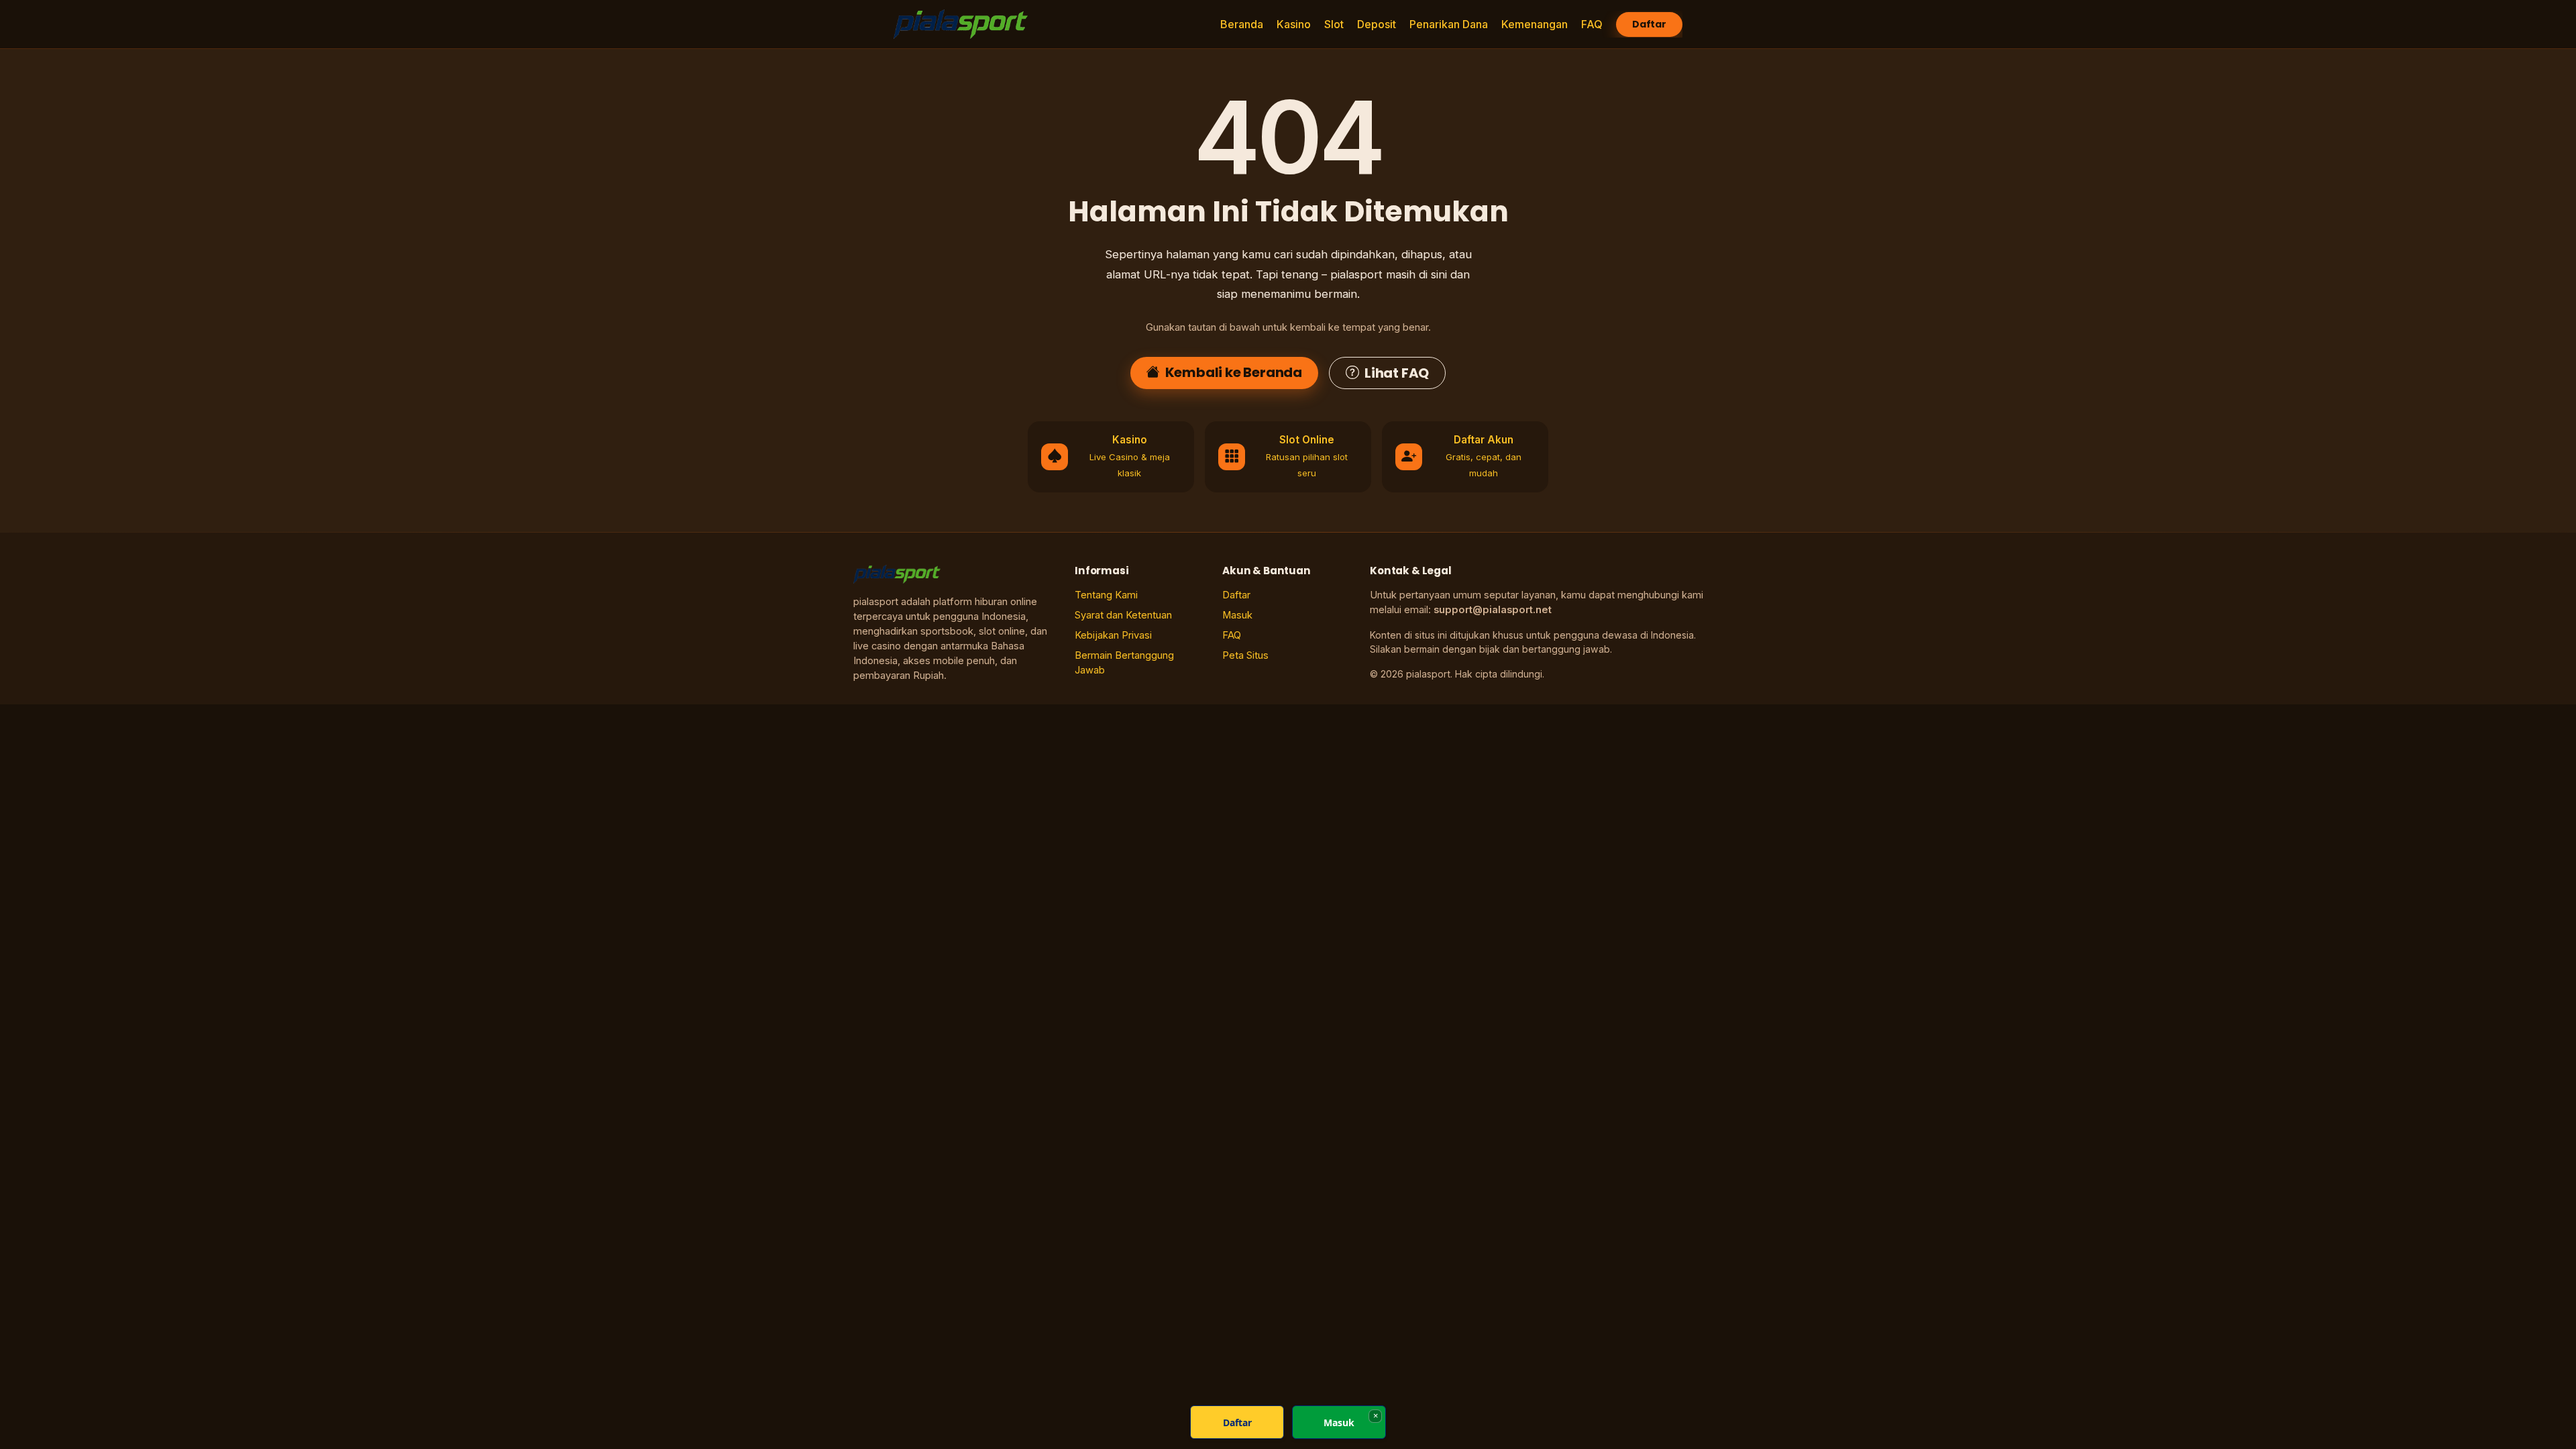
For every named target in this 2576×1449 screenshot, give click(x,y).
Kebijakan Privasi (1113, 635)
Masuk (1237, 615)
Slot (1334, 24)
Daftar (1649, 24)
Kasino (1294, 24)
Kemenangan (1535, 24)
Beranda (1242, 24)
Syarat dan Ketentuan (1123, 615)
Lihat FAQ (1397, 373)
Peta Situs (1245, 655)
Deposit (1377, 24)
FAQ (1592, 24)
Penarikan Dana (1449, 24)
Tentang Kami (1106, 595)
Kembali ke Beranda (1234, 372)
